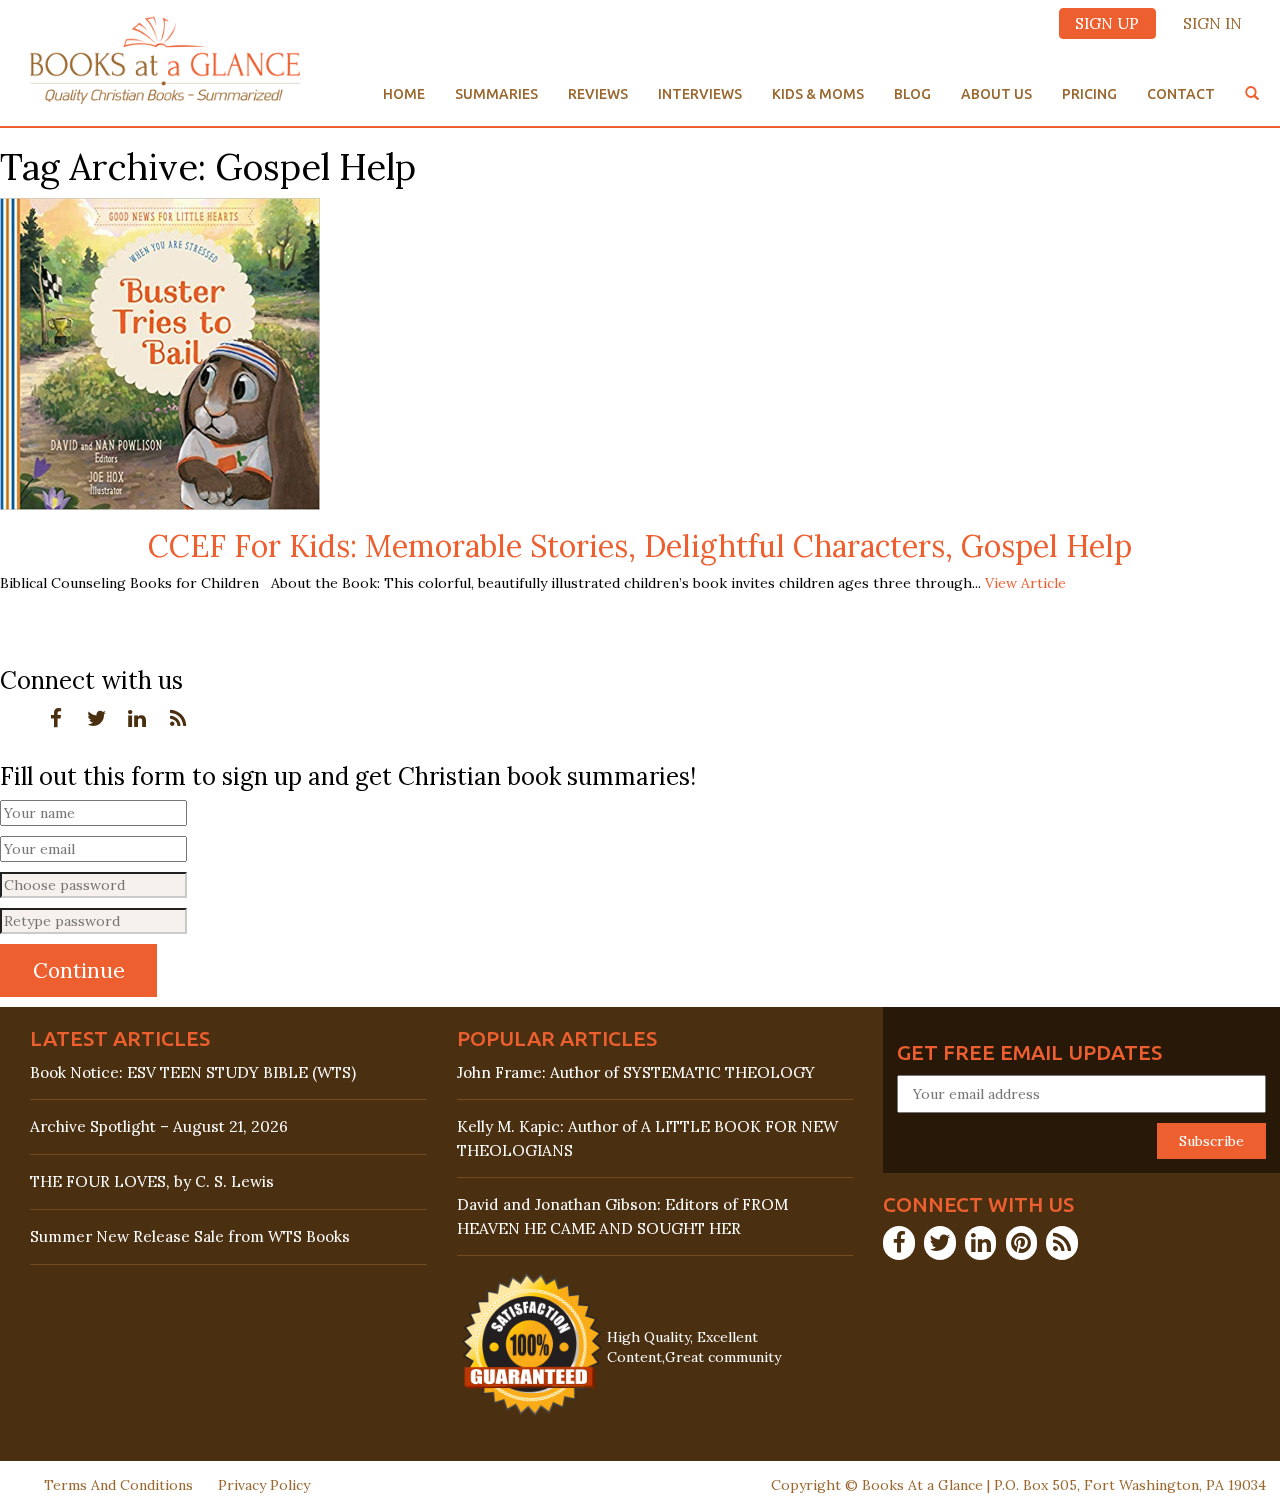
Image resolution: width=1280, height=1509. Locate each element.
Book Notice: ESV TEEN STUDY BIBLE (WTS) (193, 1072)
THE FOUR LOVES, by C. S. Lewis (152, 1181)
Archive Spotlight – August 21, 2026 (159, 1126)
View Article (1025, 583)
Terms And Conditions (118, 1485)
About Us (996, 94)
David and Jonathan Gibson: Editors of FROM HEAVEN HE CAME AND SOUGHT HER (622, 1216)
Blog (912, 94)
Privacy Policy (264, 1485)
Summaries (496, 94)
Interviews (700, 94)
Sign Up (1107, 23)
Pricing (1089, 94)
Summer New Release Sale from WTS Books (190, 1236)
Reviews (598, 94)
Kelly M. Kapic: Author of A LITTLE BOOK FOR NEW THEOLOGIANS (647, 1138)
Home (404, 94)
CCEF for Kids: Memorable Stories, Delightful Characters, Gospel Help (640, 546)
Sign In (1212, 23)
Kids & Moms (818, 94)
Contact (1181, 94)
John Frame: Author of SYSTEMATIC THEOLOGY (636, 1072)
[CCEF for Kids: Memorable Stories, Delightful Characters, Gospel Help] (160, 352)
